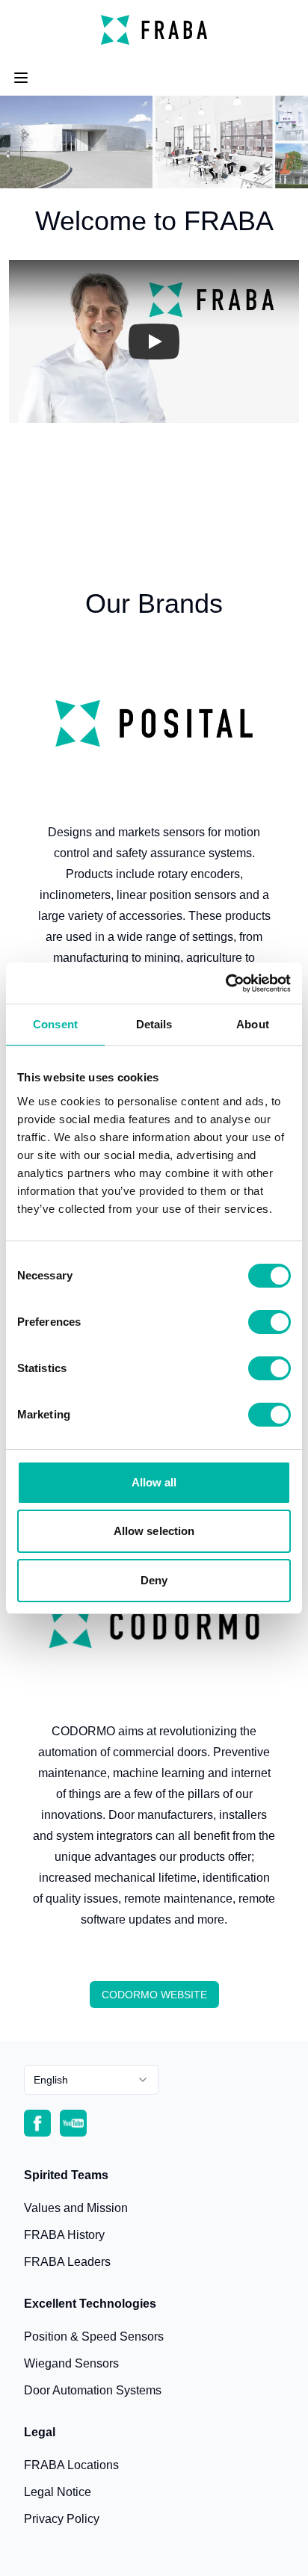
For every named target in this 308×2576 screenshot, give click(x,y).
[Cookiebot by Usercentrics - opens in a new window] (225, 983)
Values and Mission (76, 2208)
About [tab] (253, 1024)
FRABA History (64, 2235)
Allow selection (154, 1531)
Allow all (154, 1482)
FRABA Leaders (67, 2262)
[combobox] (91, 2080)
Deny (154, 1580)
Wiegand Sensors (71, 2363)
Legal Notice (58, 2492)
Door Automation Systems (93, 2390)
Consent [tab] (55, 1024)
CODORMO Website (154, 1995)
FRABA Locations (71, 2465)
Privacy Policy (62, 2519)
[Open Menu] (21, 78)
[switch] (269, 1322)
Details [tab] (154, 1024)
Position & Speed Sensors (94, 2336)
